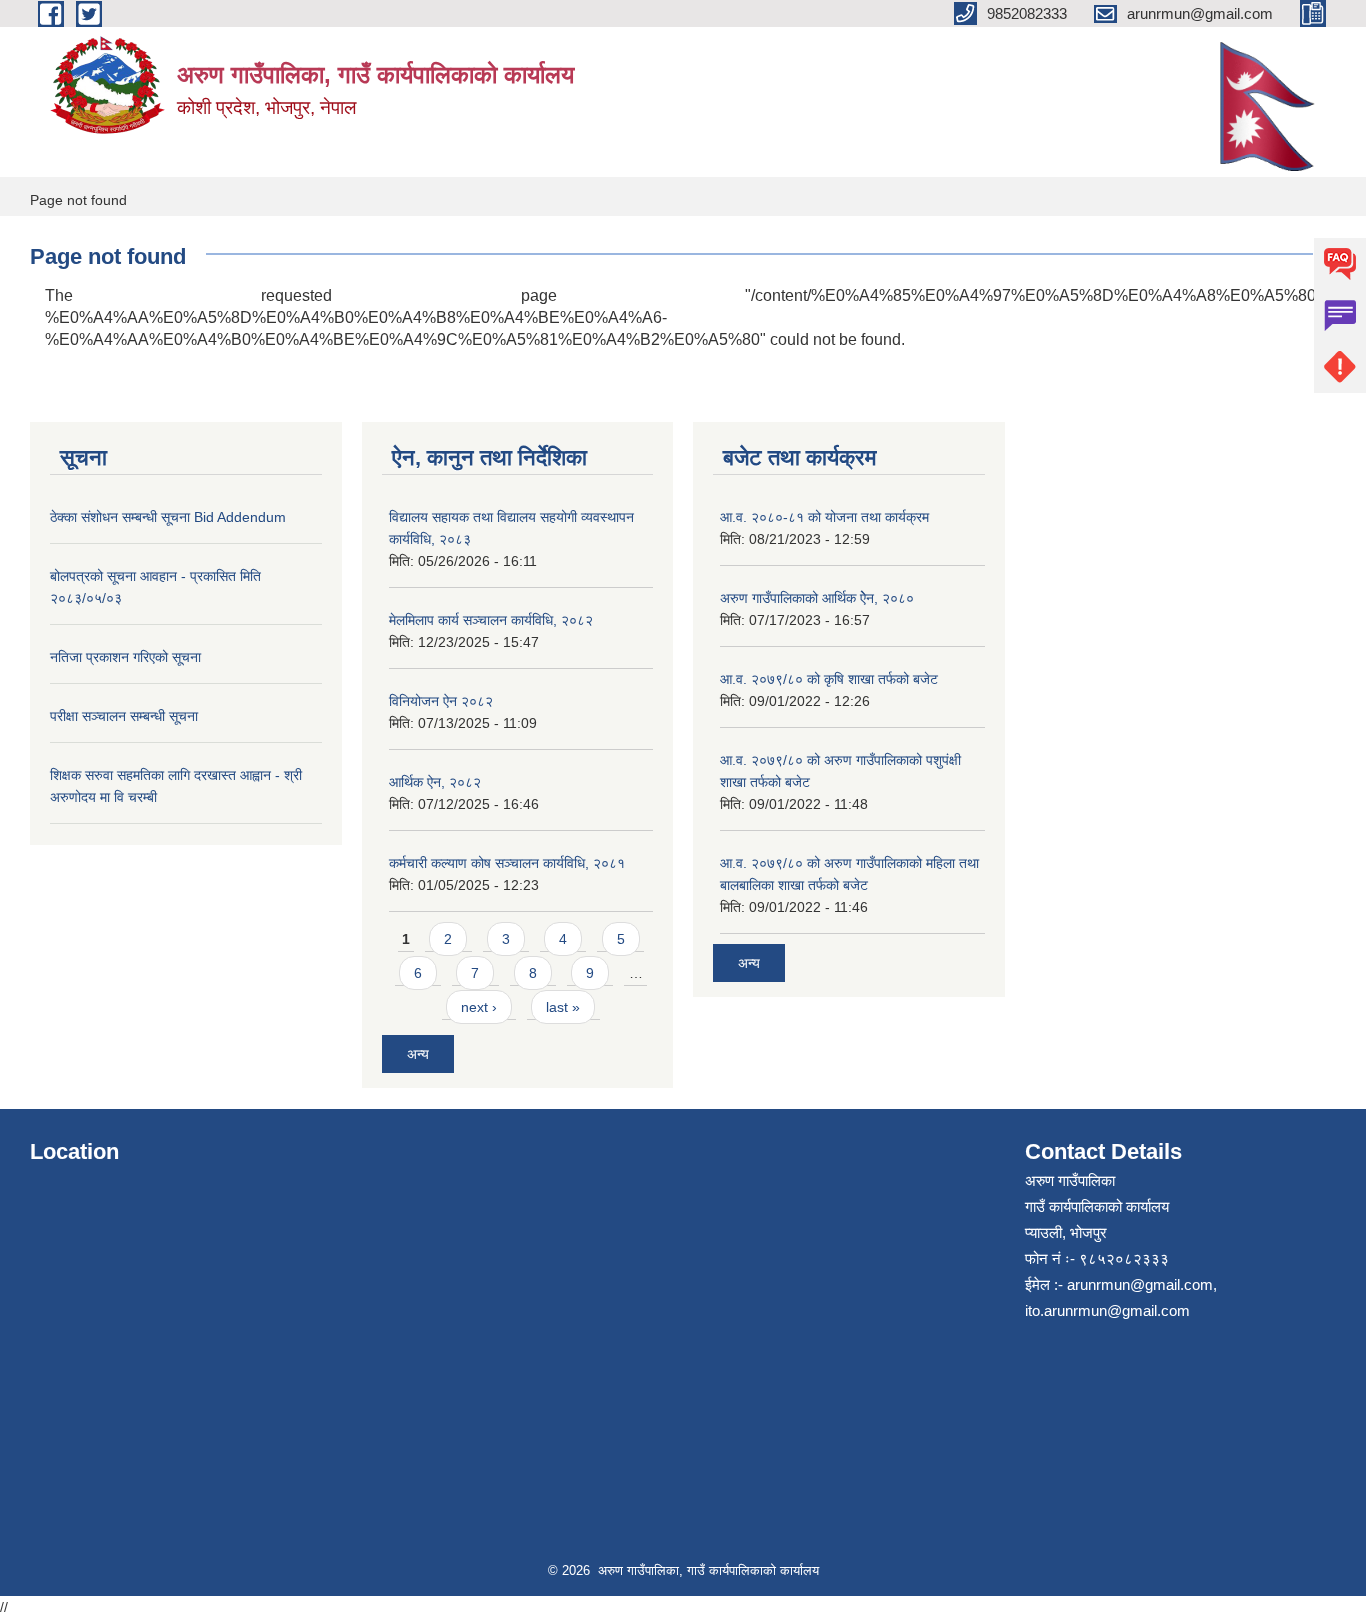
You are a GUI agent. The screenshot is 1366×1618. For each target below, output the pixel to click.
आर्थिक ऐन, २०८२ (435, 782)
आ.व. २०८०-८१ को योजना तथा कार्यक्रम (824, 517)
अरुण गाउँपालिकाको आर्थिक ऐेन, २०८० (817, 598)
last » (563, 1007)
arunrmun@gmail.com (1140, 1284)
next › (479, 1007)
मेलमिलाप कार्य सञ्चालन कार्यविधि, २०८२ (491, 620)
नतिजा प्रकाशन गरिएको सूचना (125, 657)
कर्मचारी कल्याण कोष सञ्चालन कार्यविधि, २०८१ (507, 863)
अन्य (418, 1054)
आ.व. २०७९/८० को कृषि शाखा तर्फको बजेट (829, 679)
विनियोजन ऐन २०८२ (441, 701)
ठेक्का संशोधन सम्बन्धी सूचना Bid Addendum (168, 517)
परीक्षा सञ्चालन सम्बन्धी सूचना (124, 716)
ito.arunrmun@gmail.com (1107, 1310)
